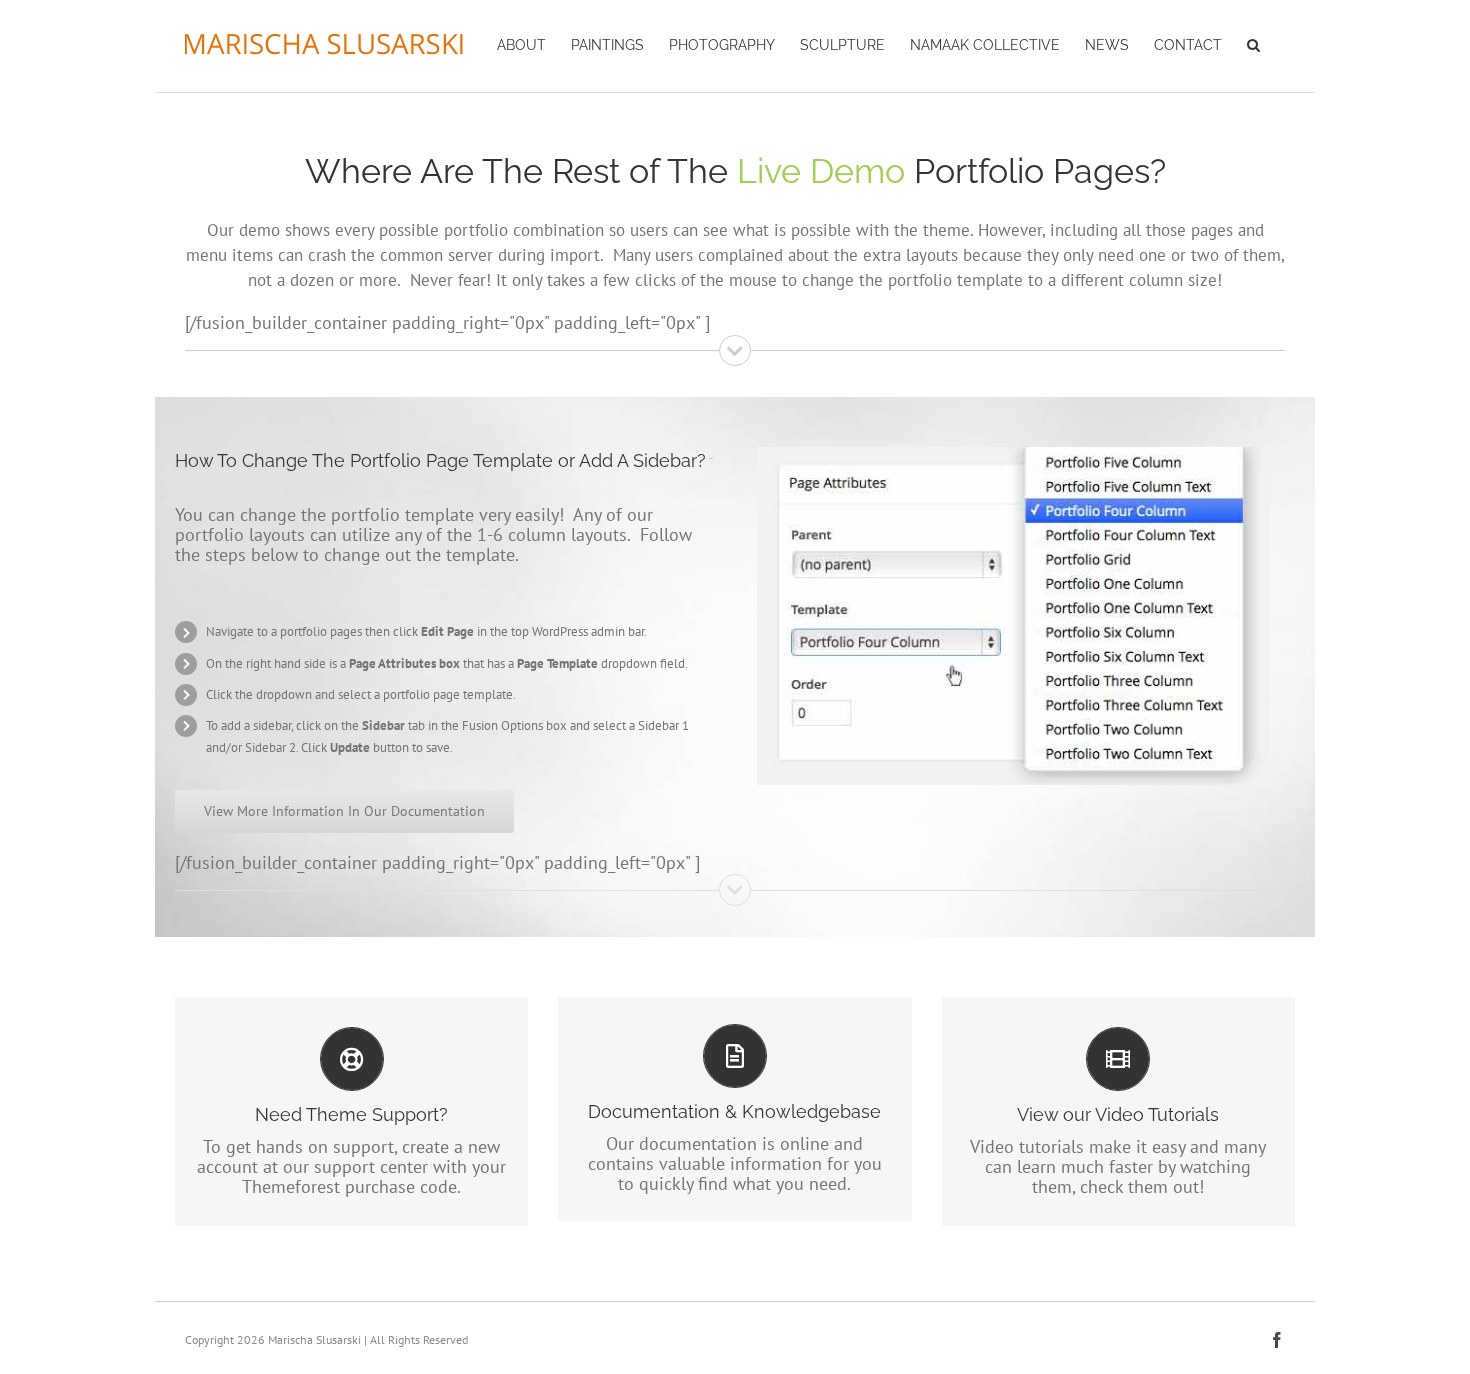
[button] (1253, 43)
